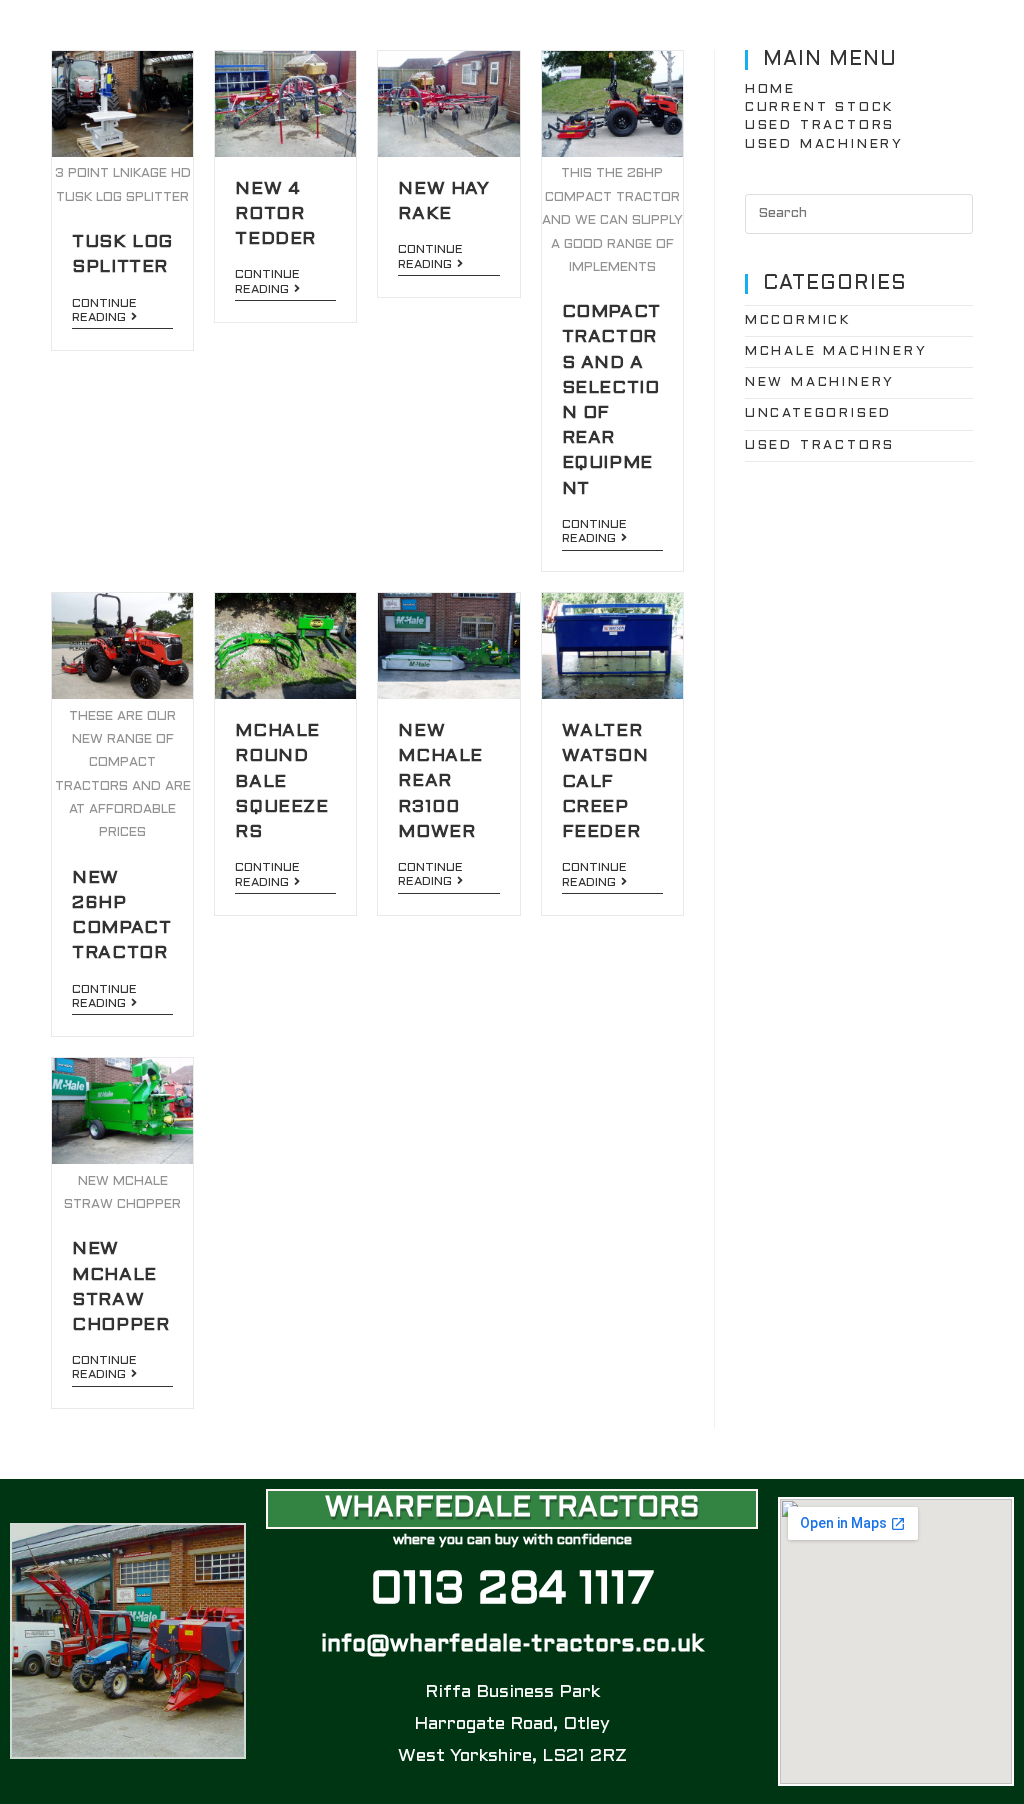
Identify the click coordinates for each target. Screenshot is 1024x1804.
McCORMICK (798, 321)
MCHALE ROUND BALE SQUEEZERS (281, 782)
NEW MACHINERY (820, 383)
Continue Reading (104, 311)
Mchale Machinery (836, 352)
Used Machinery (824, 145)
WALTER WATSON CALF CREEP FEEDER (605, 782)
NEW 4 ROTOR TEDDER (275, 214)
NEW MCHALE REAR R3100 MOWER (440, 782)
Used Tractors (820, 126)
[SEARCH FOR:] (859, 214)
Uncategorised (818, 414)
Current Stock (819, 108)
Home (770, 90)
